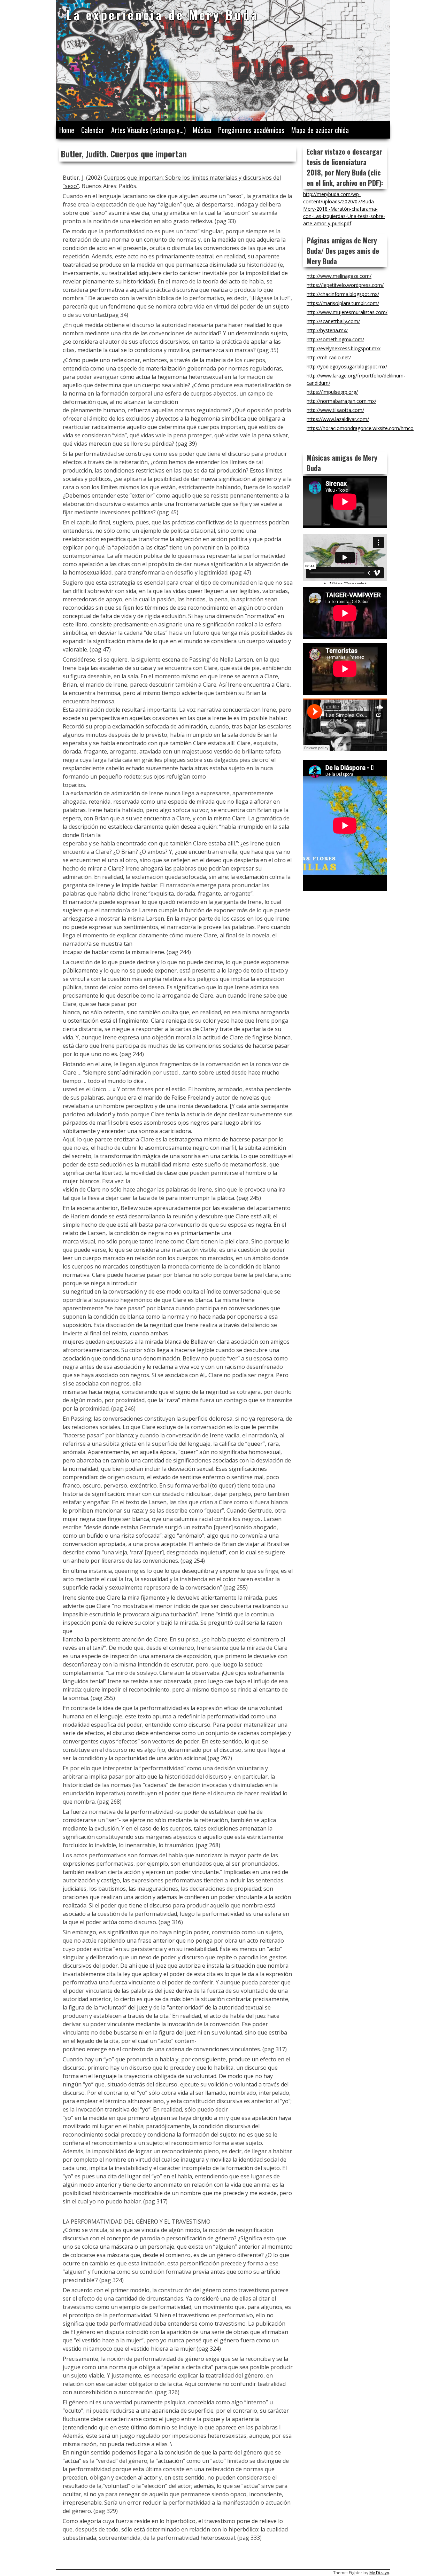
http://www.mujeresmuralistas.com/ (347, 312)
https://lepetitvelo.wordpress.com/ (345, 285)
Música (202, 130)
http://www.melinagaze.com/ (339, 276)
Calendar (93, 130)
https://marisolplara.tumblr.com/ (343, 303)
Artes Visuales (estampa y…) (148, 130)
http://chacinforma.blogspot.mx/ (343, 294)
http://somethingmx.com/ (335, 339)
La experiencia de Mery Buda (163, 14)
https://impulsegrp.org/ (332, 392)
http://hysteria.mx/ (327, 330)
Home (67, 130)
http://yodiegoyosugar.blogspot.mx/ (347, 366)
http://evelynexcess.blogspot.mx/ (344, 348)
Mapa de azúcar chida (320, 130)
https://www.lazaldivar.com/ (338, 419)
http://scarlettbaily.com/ (333, 321)
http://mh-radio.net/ (329, 357)
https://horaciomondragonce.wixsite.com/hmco (360, 428)
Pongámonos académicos (251, 130)
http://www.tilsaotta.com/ (335, 410)
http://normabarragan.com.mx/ (341, 401)
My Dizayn (379, 2573)
